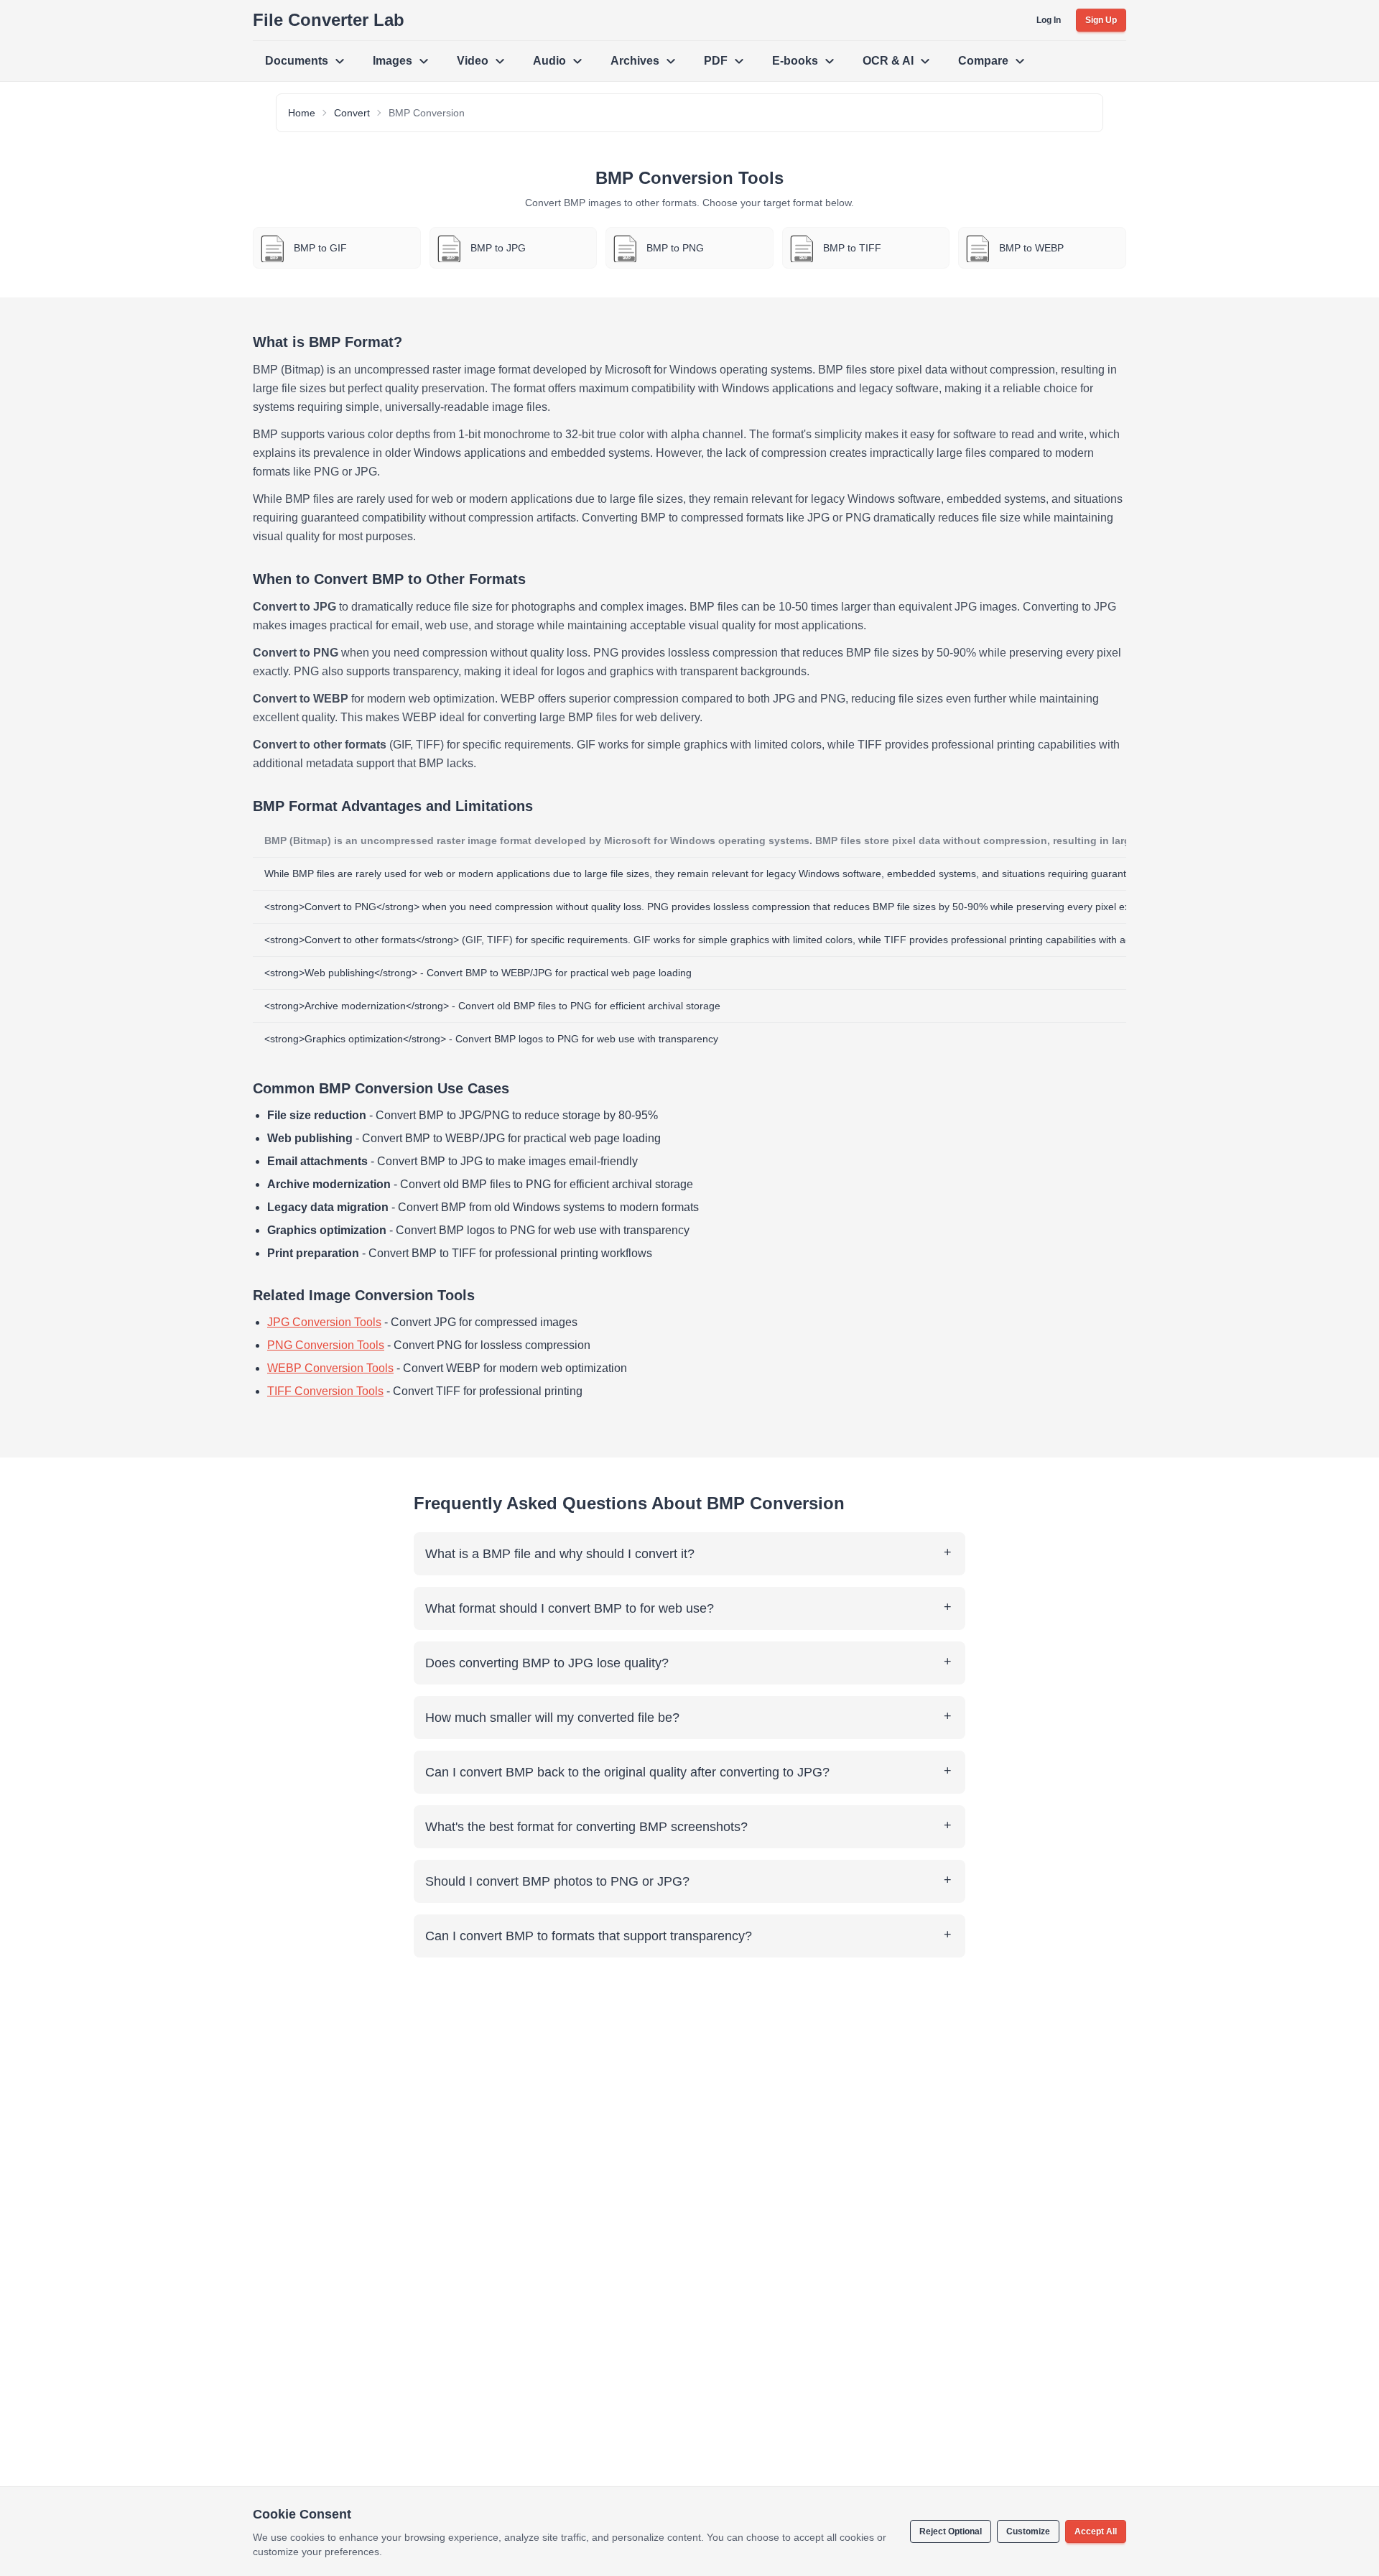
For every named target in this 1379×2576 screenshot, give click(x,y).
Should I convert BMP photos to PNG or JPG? (557, 1881)
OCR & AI (888, 61)
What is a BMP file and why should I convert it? (560, 1554)
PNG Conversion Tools (326, 1345)
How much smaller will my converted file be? (552, 1718)
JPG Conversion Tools (324, 1322)
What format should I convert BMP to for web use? (570, 1608)
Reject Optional (951, 2531)
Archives (635, 61)
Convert (352, 113)
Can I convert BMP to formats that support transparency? (589, 1936)
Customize (1028, 2531)
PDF (716, 61)
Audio (549, 61)
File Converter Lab (329, 20)
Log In (1049, 20)
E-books (795, 61)
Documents (297, 61)
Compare (983, 61)
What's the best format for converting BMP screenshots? (586, 1827)
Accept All (1096, 2531)
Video (473, 61)
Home (302, 113)
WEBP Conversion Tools (330, 1368)
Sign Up (1101, 20)
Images (393, 61)
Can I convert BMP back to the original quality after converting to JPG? (627, 1772)
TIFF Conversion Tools (325, 1391)
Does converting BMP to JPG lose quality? (547, 1663)
